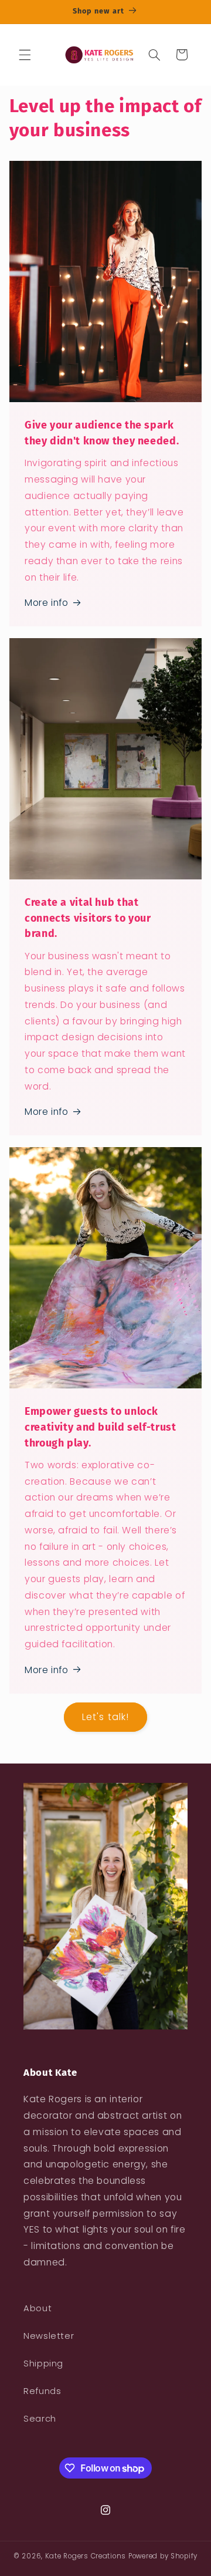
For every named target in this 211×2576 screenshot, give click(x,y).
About (38, 2308)
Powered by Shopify (163, 2556)
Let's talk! (105, 1717)
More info (47, 603)
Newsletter (49, 2336)
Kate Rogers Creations (86, 2556)
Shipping (43, 2363)
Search (40, 2419)
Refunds (42, 2391)
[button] (25, 55)
